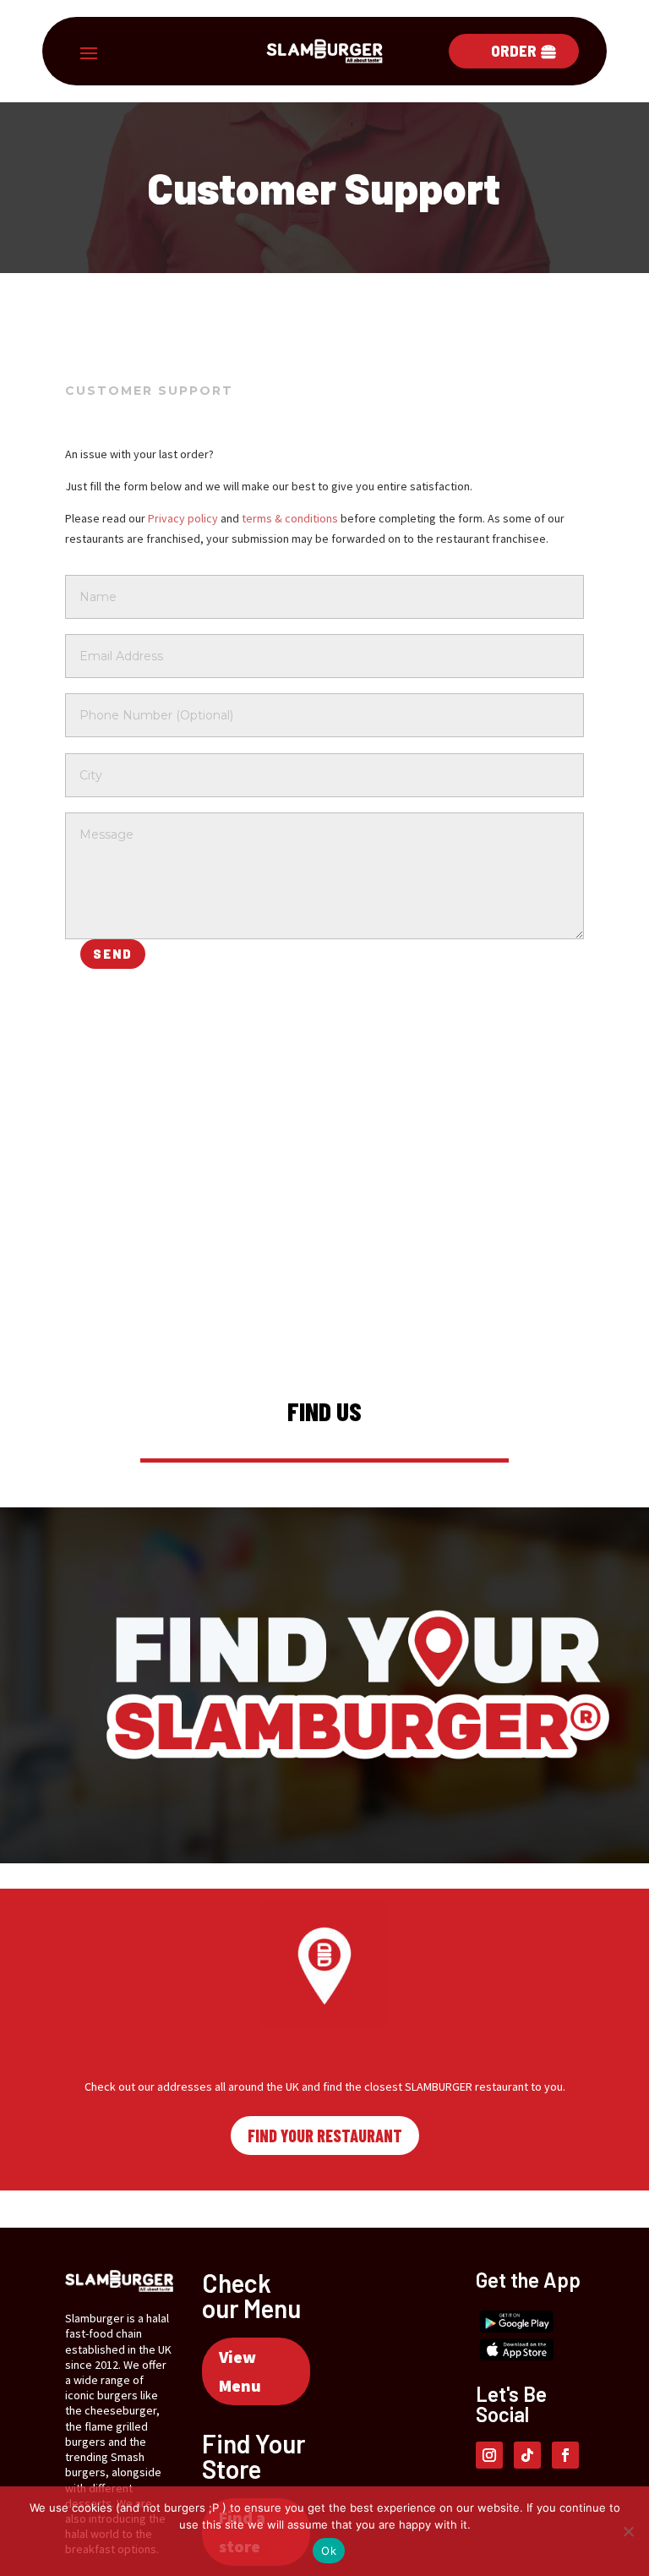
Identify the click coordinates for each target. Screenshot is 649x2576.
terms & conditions (290, 518)
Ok (329, 2551)
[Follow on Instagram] (489, 2455)
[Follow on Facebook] (565, 2455)
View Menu (240, 2371)
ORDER (514, 51)
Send (113, 954)
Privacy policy (183, 518)
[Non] (628, 2531)
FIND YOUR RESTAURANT (325, 2136)
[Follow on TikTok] (527, 2455)
